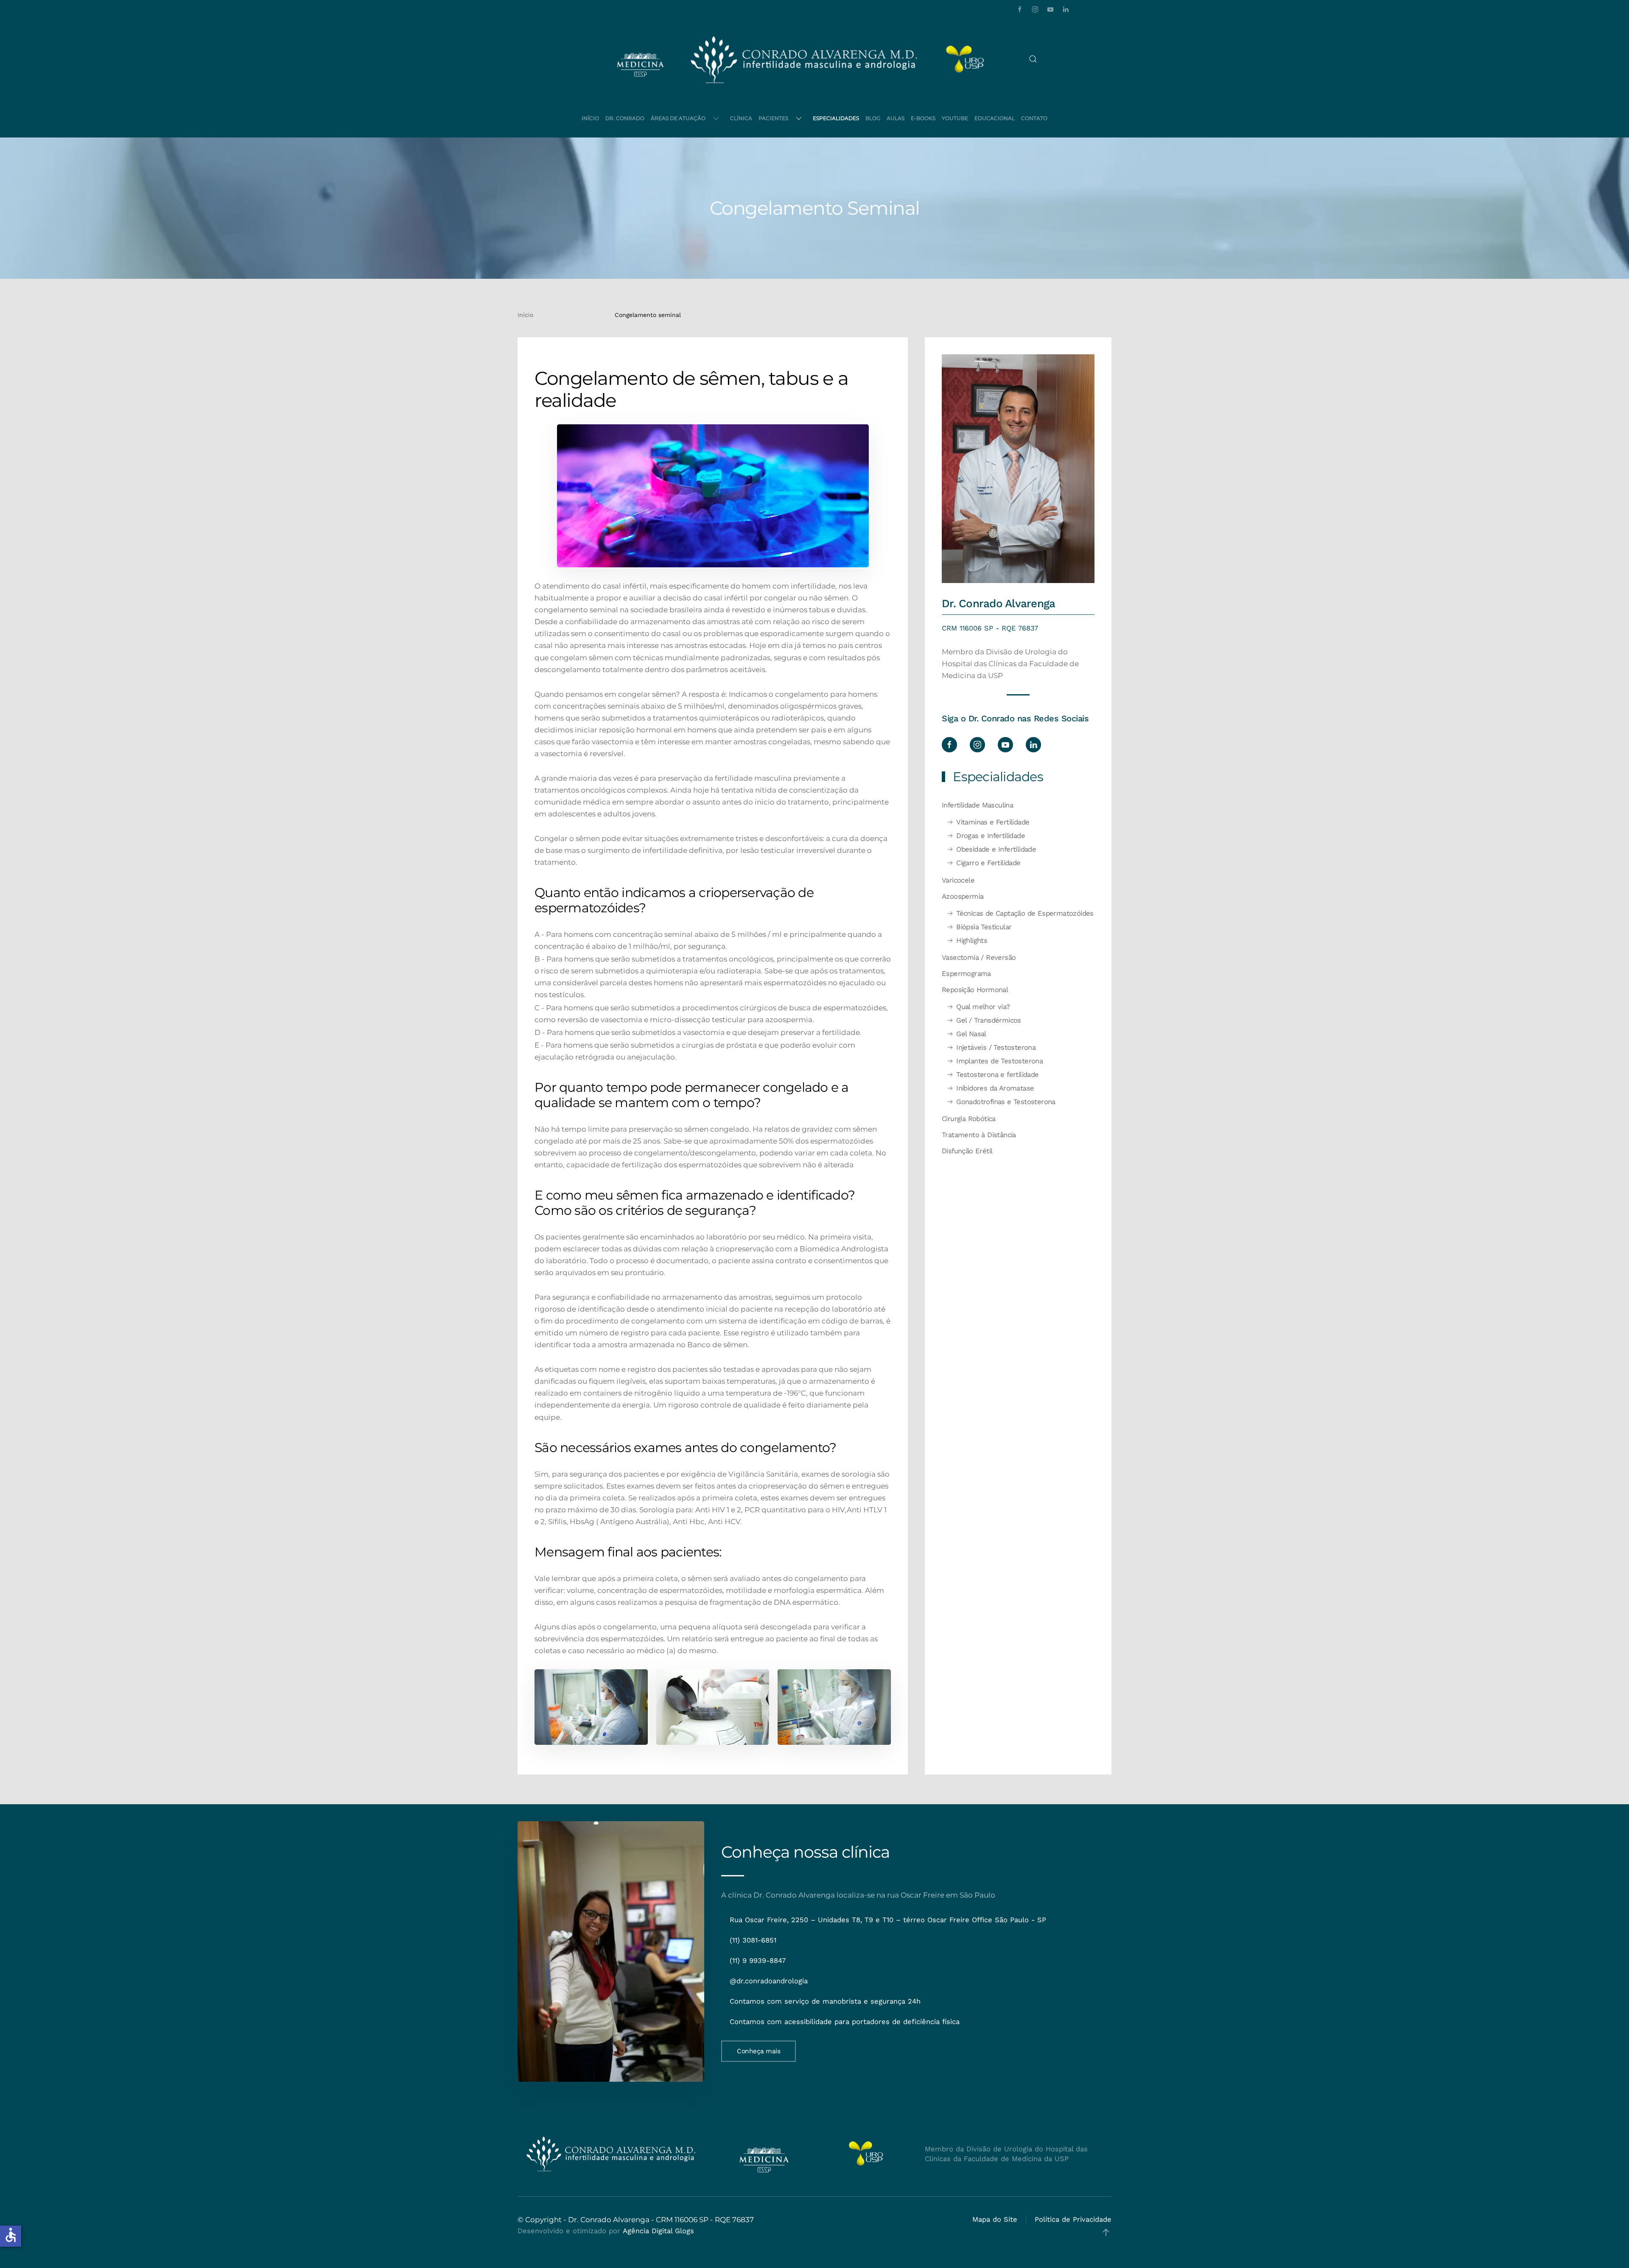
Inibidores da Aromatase (995, 1088)
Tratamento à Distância (979, 1135)
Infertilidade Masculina (977, 805)
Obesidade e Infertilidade (996, 849)
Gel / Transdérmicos (989, 1020)
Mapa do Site (995, 2219)
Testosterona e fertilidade (997, 1075)
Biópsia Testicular (984, 927)
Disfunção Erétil (967, 1151)
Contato (1034, 118)
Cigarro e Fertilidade (988, 863)
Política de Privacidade (1073, 2219)
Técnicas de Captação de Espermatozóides (1025, 913)
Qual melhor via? (983, 1007)
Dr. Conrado (625, 118)
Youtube (955, 118)
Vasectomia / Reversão (979, 957)
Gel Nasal (971, 1034)
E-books (923, 118)
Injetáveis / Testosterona (996, 1047)
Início (590, 118)
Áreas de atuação (678, 118)
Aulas (896, 118)
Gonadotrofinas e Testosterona (1006, 1102)
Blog (873, 118)
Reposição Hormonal (975, 990)
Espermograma (966, 974)
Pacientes (773, 118)
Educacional (995, 118)
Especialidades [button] (836, 118)
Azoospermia (963, 896)
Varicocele (958, 880)
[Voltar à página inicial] (804, 59)
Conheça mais (759, 2051)
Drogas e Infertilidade (991, 836)
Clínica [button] (741, 118)
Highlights (972, 941)
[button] (1033, 59)
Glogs (684, 2231)
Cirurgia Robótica (969, 1119)
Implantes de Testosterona (999, 1061)
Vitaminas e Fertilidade (993, 822)
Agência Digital (648, 2231)
